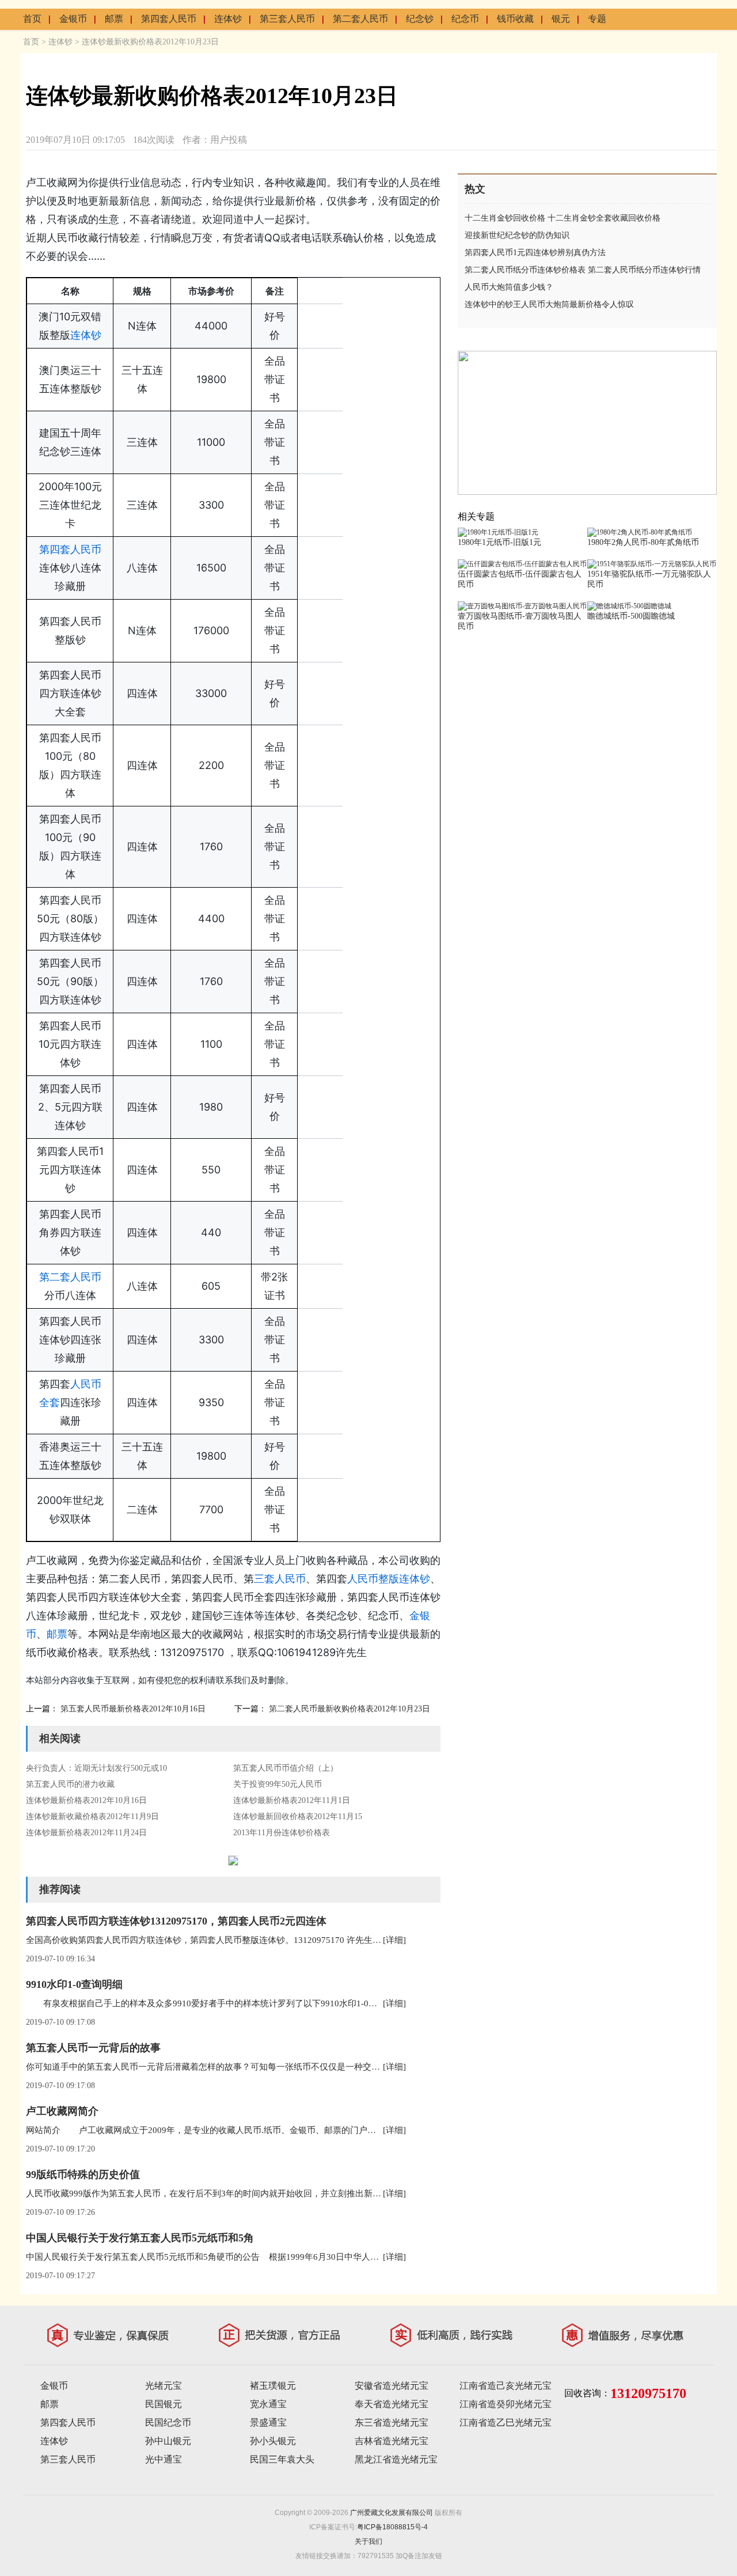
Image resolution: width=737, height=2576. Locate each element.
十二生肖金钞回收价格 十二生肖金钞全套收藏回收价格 (563, 218)
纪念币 (465, 19)
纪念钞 (420, 19)
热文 (475, 189)
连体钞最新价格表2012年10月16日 (86, 1800)
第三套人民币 (287, 19)
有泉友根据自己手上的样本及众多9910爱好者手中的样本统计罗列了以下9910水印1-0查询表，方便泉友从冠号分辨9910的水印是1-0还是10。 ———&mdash (333, 2003)
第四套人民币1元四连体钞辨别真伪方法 (535, 253)
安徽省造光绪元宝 (392, 2386)
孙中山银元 (168, 2441)
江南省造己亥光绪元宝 (506, 2386)
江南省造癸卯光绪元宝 (506, 2404)
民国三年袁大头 (282, 2459)
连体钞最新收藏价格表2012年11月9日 (92, 1817)
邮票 (114, 19)
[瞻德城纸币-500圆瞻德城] (629, 606)
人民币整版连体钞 (389, 1579)
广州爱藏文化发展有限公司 (392, 2513)
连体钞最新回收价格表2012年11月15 (298, 1817)
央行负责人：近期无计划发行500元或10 (96, 1768)
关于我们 (368, 2541)
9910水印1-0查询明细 (74, 1984)
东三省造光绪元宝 (392, 2422)
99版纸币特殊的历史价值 (83, 2175)
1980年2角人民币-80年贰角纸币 (643, 542)
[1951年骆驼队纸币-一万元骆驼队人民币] (652, 564)
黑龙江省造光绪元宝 (396, 2459)
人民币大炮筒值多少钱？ (509, 287)
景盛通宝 (268, 2422)
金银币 (73, 19)
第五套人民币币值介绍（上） (286, 1768)
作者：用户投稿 (215, 140)
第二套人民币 (360, 19)
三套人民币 (280, 1579)
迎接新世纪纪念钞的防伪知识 (517, 235)
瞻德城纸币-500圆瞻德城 (631, 616)
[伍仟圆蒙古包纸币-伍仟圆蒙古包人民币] (522, 564)
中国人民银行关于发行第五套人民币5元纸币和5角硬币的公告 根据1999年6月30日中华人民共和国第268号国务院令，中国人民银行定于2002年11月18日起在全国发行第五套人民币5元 (377, 2257)
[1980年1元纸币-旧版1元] (498, 532)
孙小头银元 (273, 2441)
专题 (597, 19)
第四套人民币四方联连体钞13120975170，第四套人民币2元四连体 (176, 1921)
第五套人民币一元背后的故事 (93, 2048)
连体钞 (228, 19)
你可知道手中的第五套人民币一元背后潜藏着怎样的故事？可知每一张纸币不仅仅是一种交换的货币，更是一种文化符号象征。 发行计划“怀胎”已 (308, 2067)
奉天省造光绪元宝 (392, 2404)
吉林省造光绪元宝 (392, 2441)
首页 (32, 19)
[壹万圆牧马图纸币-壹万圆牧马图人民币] (522, 606)
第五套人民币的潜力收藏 (70, 1784)
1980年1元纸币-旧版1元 (499, 542)
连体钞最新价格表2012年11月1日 (292, 1800)
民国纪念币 (168, 2422)
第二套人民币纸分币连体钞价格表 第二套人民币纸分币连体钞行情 (583, 270)
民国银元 (164, 2404)
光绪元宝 (164, 2386)
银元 (561, 19)
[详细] (394, 1940)
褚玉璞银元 (273, 2386)
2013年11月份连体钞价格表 (282, 1833)
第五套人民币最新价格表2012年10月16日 (133, 1709)
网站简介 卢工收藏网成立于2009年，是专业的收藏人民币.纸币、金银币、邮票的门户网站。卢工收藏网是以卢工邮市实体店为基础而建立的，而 (309, 2130)
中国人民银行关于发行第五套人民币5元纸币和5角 (140, 2238)
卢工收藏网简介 (62, 2111)
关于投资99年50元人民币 (278, 1784)
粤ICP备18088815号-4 (392, 2527)
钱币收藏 (515, 19)
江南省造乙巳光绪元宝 (506, 2422)
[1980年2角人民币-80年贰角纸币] (640, 532)
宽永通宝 (268, 2404)
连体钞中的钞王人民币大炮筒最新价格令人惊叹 (549, 304)
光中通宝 (164, 2459)
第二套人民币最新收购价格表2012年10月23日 (349, 1709)
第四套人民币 (169, 19)
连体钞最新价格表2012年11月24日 (86, 1833)
